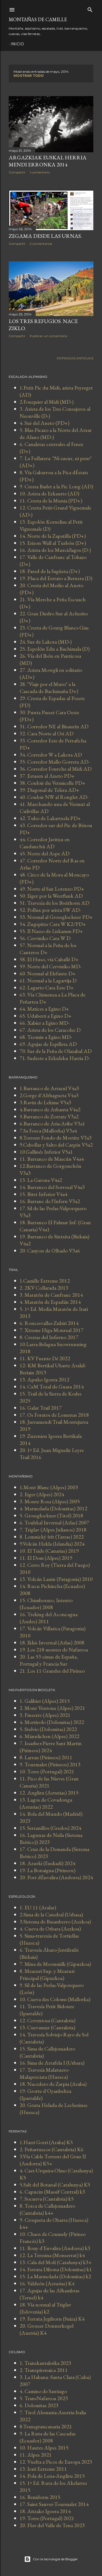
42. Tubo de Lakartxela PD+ (50, 818)
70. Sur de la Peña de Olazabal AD (56, 1051)
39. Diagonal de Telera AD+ (50, 790)
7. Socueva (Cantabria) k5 (47, 2199)
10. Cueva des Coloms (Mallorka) (55, 1999)
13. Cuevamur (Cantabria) (47, 2027)
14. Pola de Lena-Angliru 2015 (52, 2476)
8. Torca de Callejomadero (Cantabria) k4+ (47, 2209)
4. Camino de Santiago (43, 2391)
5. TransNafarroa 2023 (44, 2398)
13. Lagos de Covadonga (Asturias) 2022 (46, 1803)
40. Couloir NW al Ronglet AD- (54, 797)
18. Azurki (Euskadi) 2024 (47, 1863)
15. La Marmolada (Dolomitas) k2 (55, 2276)
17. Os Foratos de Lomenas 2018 (54, 1415)
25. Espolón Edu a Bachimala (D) (55, 649)
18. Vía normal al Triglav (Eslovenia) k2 (45, 2308)
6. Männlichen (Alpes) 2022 (50, 1736)
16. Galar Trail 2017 (41, 1408)
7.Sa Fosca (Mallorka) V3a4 (48, 1131)
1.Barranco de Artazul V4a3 (49, 1088)
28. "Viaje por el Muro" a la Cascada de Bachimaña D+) (49, 688)
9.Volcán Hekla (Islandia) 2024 (52, 1544)
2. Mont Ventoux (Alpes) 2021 (52, 1708)
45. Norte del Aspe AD (44, 853)
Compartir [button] (17, 172)
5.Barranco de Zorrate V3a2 (49, 1116)
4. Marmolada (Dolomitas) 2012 (53, 1508)
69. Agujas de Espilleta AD (48, 1044)
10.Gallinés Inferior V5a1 (46, 1152)
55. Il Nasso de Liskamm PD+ (51, 931)
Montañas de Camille (38, 19)
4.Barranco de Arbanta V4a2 (50, 1109)
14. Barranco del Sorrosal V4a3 (52, 1187)
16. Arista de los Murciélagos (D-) (55, 550)
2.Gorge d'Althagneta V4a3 (49, 1095)
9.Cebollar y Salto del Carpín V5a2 (56, 1145)
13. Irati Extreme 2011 (43, 2469)
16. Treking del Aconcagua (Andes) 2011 (49, 1618)
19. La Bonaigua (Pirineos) (47, 1870)
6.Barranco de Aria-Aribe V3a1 (52, 1124)
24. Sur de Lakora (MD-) (46, 642)
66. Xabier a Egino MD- (44, 1023)
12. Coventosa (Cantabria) (47, 2020)
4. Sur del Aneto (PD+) (44, 423)
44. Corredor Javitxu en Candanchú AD (45, 843)
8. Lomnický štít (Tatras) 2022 (52, 1537)
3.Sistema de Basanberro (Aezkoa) (55, 1922)
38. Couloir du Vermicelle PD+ (52, 783)
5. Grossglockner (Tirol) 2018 (51, 1515)
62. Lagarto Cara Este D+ (47, 988)
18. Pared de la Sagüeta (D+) (50, 571)
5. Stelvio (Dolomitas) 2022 (48, 1729)
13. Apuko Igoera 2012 (44, 1379)
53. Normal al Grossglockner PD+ (56, 917)
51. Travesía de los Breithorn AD (54, 903)
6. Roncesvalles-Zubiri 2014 (49, 1323)
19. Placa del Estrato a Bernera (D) (56, 578)
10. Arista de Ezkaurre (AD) (49, 493)
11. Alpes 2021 (36, 2455)
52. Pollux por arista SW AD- (50, 910)
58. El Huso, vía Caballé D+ (49, 959)
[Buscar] (90, 9)
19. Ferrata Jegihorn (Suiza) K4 (52, 2319)
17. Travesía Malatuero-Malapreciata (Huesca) (44, 2073)
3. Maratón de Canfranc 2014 (51, 1295)
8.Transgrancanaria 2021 (46, 2426)
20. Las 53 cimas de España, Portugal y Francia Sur (49, 1660)
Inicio (17, 44)
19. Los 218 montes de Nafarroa (54, 1650)
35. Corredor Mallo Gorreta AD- (55, 762)
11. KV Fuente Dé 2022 (45, 1358)
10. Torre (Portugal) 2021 (47, 1771)
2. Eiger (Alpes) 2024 (42, 1494)
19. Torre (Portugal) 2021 (47, 2518)
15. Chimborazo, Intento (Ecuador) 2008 (46, 1604)
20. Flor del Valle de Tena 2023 (52, 2525)
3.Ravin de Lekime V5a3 (45, 1102)
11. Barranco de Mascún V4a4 (52, 1159)
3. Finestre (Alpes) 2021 (45, 1715)
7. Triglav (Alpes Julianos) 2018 (53, 1530)
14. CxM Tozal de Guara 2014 (52, 1387)
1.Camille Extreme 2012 (45, 1281)
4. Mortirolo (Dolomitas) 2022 (52, 1722)
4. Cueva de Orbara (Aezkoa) (50, 1929)
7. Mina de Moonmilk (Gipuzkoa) (55, 1964)
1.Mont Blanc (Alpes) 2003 (49, 1487)
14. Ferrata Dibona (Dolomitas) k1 (56, 2269)
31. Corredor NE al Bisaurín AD (54, 726)
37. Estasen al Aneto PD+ (47, 776)
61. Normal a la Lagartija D (48, 980)
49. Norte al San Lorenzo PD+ (52, 889)
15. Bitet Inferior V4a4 (44, 1194)
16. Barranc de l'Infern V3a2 (50, 1201)
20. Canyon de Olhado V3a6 (50, 1251)
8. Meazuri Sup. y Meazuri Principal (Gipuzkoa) (47, 1974)
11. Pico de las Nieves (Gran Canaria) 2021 (49, 1782)
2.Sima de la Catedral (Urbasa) (51, 1914)
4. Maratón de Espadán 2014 (50, 1302)
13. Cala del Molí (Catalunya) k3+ (56, 2262)
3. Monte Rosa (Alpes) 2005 (50, 1501)
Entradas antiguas (75, 358)
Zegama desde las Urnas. (45, 236)
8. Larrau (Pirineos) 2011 (46, 1757)
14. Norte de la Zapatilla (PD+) (53, 536)
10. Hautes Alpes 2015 (44, 2448)
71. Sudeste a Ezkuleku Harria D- (55, 1058)
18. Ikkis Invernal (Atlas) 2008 (52, 1643)
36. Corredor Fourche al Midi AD (55, 769)
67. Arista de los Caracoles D (50, 1030)
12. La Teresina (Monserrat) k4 (52, 2255)
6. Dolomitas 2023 (39, 2405)
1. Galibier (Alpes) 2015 (45, 1701)
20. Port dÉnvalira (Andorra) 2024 (56, 1877)
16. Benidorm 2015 (40, 2497)
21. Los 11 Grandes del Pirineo (52, 1671)
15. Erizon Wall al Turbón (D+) (53, 543)
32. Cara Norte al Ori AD (47, 733)
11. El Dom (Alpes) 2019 (46, 1558)
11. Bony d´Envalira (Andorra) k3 (55, 2248)
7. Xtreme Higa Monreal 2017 (52, 1330)
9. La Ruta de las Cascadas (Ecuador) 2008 (48, 2437)
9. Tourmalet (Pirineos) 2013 (50, 1764)
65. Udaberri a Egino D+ (46, 1016)
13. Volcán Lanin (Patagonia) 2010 (56, 1579)
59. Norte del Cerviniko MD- (50, 966)
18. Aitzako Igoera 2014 (45, 2511)
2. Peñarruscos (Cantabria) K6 (52, 2149)
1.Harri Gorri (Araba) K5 (46, 2142)
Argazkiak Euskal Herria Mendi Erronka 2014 (48, 161)
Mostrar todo (29, 76)
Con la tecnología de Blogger (55, 2559)
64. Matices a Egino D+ (44, 1009)
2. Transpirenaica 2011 (44, 2370)
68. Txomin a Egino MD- (46, 1037)
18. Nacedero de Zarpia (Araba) (53, 2084)
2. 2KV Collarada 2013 (44, 1288)
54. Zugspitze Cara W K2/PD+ (53, 924)
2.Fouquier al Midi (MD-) (47, 402)
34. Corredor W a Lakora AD (51, 755)
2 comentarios (41, 244)
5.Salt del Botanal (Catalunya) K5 (55, 2185)
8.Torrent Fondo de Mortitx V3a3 (56, 1138)
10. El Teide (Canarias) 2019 (49, 1551)
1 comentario (40, 172)
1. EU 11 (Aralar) (38, 1907)
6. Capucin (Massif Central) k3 (52, 2192)
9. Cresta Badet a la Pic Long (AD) (56, 486)
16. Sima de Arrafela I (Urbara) (52, 2063)
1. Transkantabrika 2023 (45, 2363)
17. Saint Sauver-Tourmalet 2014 (54, 2504)
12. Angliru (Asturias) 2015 (49, 1793)
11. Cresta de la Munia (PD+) (51, 501)
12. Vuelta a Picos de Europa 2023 (56, 2462)
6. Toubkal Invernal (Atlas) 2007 (54, 1523)
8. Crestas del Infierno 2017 (49, 1337)
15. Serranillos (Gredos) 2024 (50, 1828)
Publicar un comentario (48, 336)
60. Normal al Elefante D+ (48, 973)
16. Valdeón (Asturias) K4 (47, 2283)
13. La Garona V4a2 (41, 1180)
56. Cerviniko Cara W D (45, 938)
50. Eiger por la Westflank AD (51, 896)
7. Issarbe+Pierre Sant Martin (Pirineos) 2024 (51, 1747)
